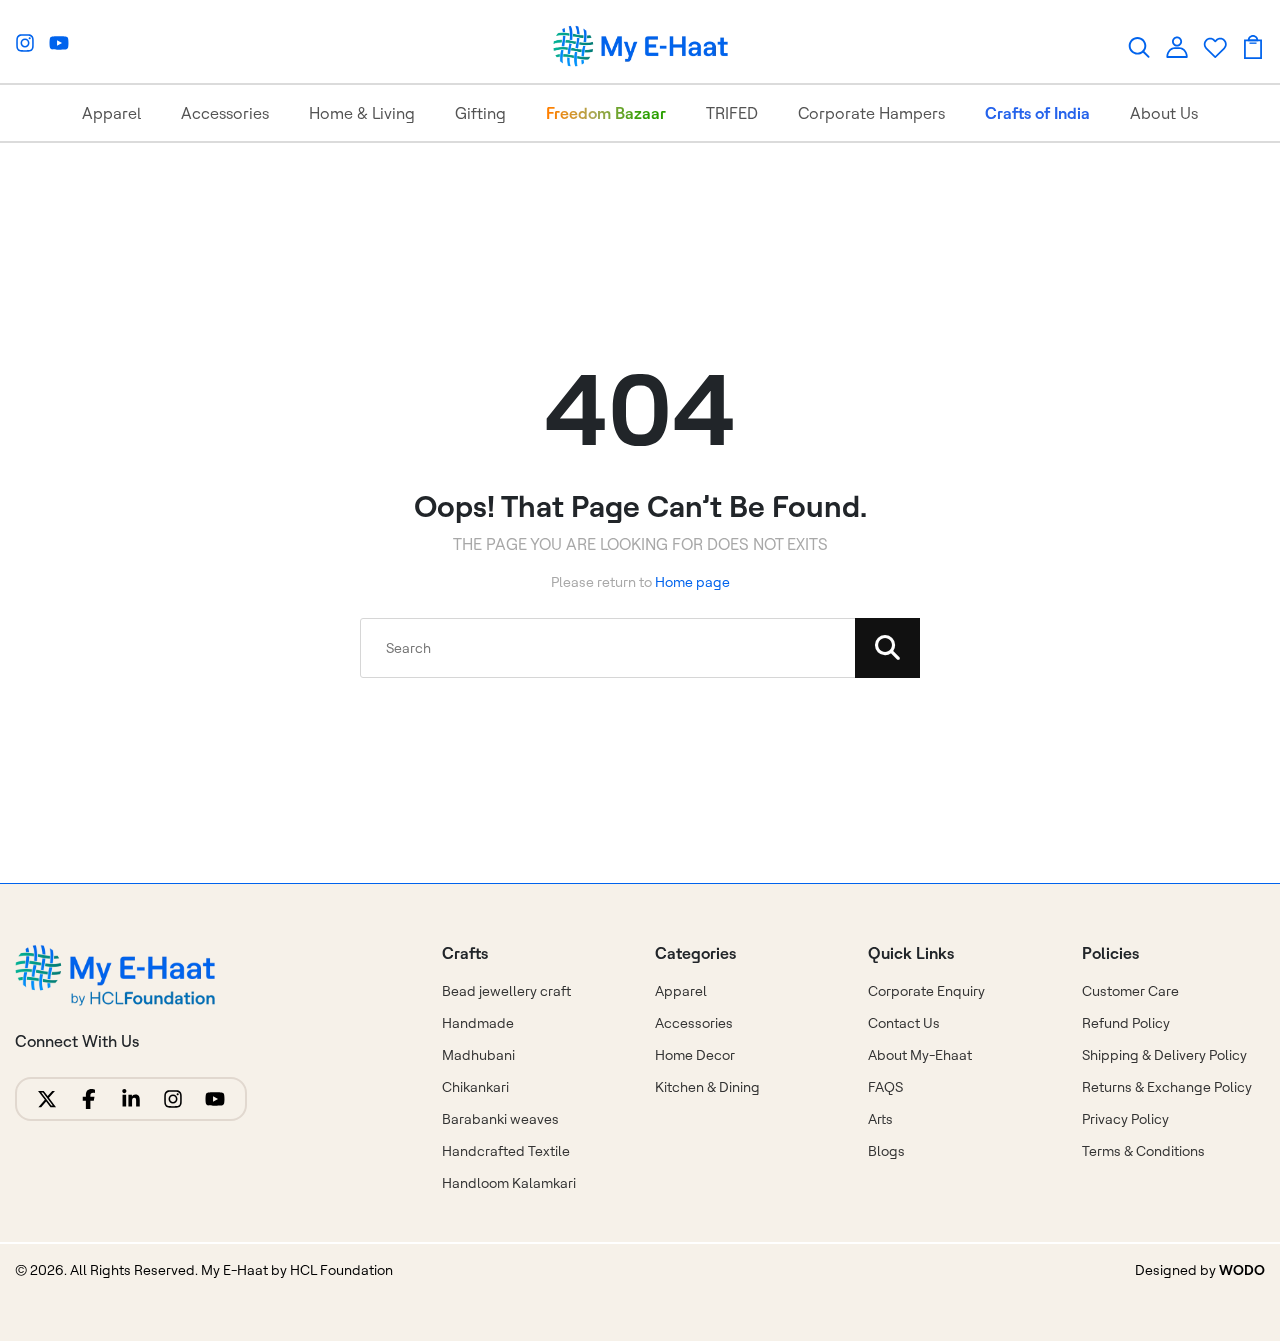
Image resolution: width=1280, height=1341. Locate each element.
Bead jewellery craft (506, 991)
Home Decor (695, 1055)
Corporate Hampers (871, 113)
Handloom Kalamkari (509, 1183)
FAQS (885, 1087)
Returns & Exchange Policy (1167, 1087)
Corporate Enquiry (926, 991)
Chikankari (475, 1087)
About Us (1164, 113)
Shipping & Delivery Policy (1164, 1055)
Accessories (225, 113)
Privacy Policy (1125, 1119)
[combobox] (640, 648)
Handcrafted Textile (506, 1151)
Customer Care (1130, 991)
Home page (692, 582)
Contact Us (904, 1023)
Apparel (111, 113)
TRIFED (732, 113)
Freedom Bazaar (606, 113)
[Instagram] (25, 43)
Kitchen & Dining (707, 1087)
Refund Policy (1126, 1023)
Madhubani (478, 1055)
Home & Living (362, 113)
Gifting (480, 113)
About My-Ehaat (920, 1055)
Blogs (886, 1151)
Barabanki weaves (500, 1119)
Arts (880, 1119)
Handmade (478, 1023)
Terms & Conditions (1143, 1151)
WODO (1242, 1270)
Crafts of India (1037, 113)
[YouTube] (59, 43)
